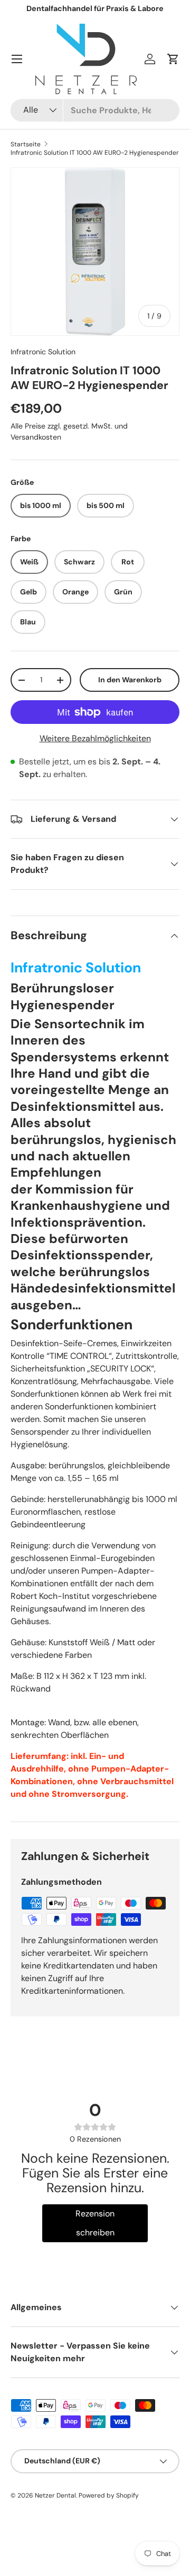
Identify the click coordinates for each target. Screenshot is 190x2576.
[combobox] (95, 110)
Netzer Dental (55, 2495)
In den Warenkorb (130, 680)
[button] (173, 59)
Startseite (26, 144)
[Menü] (17, 59)
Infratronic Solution (43, 352)
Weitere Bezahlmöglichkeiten (95, 738)
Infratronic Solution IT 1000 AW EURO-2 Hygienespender (95, 153)
